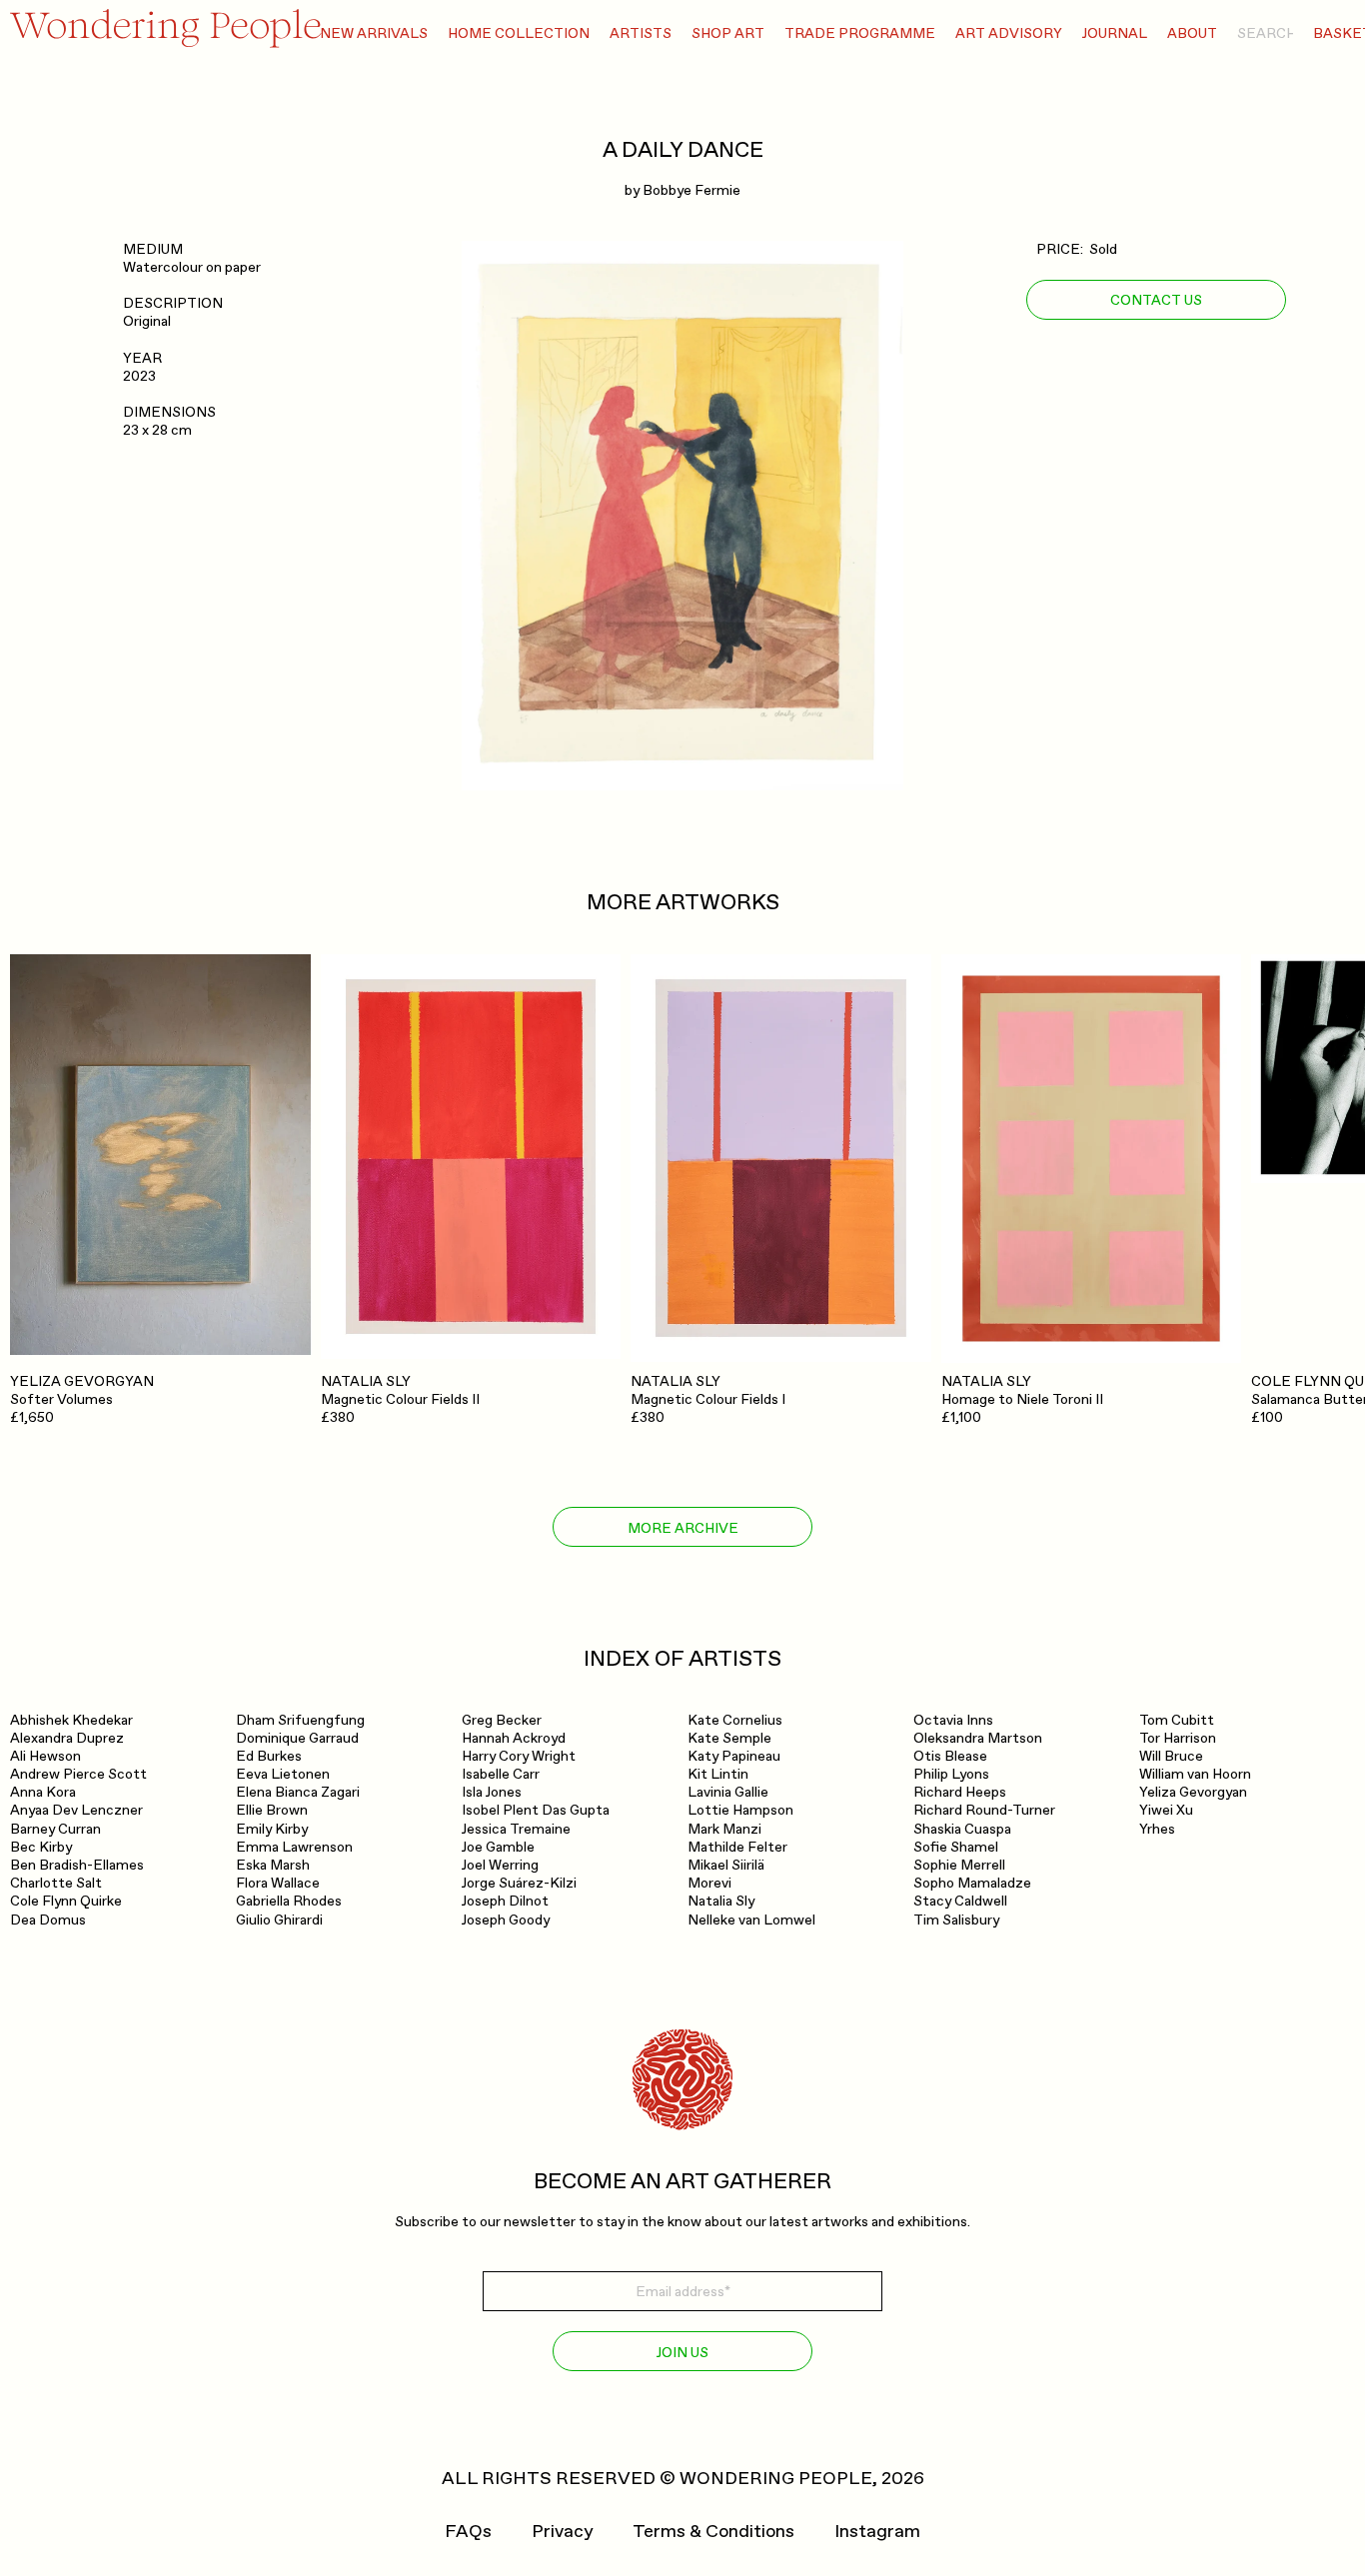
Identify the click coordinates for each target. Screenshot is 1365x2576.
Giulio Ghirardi (279, 1920)
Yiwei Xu (1166, 1810)
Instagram (877, 2532)
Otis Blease (950, 1756)
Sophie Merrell (959, 1865)
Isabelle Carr (501, 1774)
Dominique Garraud (297, 1738)
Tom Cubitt (1177, 1720)
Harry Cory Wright (519, 1756)
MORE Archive (683, 1528)
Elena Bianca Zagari (298, 1792)
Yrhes (1157, 1829)
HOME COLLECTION (519, 33)
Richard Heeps (960, 1792)
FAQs (468, 2532)
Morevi (709, 1883)
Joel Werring (500, 1865)
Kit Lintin (718, 1774)
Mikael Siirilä (726, 1865)
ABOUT (1192, 33)
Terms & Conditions (713, 2532)
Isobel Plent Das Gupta (536, 1810)
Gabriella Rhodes (289, 1901)
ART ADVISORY (1009, 33)
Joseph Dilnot (505, 1901)
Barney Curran (55, 1829)
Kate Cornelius (735, 1720)
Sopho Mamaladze (972, 1883)
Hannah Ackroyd (514, 1738)
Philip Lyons (951, 1774)
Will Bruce (1171, 1756)
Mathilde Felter (737, 1847)
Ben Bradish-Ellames (77, 1865)
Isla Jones (492, 1792)
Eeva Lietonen (283, 1774)
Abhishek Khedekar (71, 1720)
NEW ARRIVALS (374, 33)
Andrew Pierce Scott (78, 1774)
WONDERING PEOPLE (776, 2479)
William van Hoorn (1195, 1774)
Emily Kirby (272, 1829)
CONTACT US (1156, 299)
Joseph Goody (506, 1920)
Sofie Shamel (956, 1847)
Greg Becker (502, 1720)
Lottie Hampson (740, 1810)
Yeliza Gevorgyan (1193, 1792)
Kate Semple (729, 1738)
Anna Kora (43, 1792)
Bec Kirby (41, 1847)
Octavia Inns (953, 1720)
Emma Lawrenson (294, 1847)
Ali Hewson (45, 1756)
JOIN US (682, 2353)
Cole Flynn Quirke (66, 1901)
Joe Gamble (498, 1847)
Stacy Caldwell (960, 1901)
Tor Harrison (1178, 1738)
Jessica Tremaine (516, 1829)
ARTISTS (641, 33)
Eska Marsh (273, 1865)
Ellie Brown (272, 1810)
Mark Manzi (724, 1829)
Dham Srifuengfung (300, 1720)
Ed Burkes (269, 1756)
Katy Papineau (734, 1756)
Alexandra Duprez (67, 1738)
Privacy (562, 2532)
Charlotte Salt (56, 1883)
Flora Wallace (278, 1883)
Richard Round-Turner (984, 1810)
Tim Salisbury (956, 1920)
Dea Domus (48, 1920)
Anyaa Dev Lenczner (76, 1810)
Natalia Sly (721, 1901)
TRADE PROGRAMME (860, 33)
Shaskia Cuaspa (962, 1829)
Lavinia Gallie (728, 1792)
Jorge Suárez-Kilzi (519, 1883)
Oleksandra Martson (978, 1738)
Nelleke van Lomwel (751, 1920)
